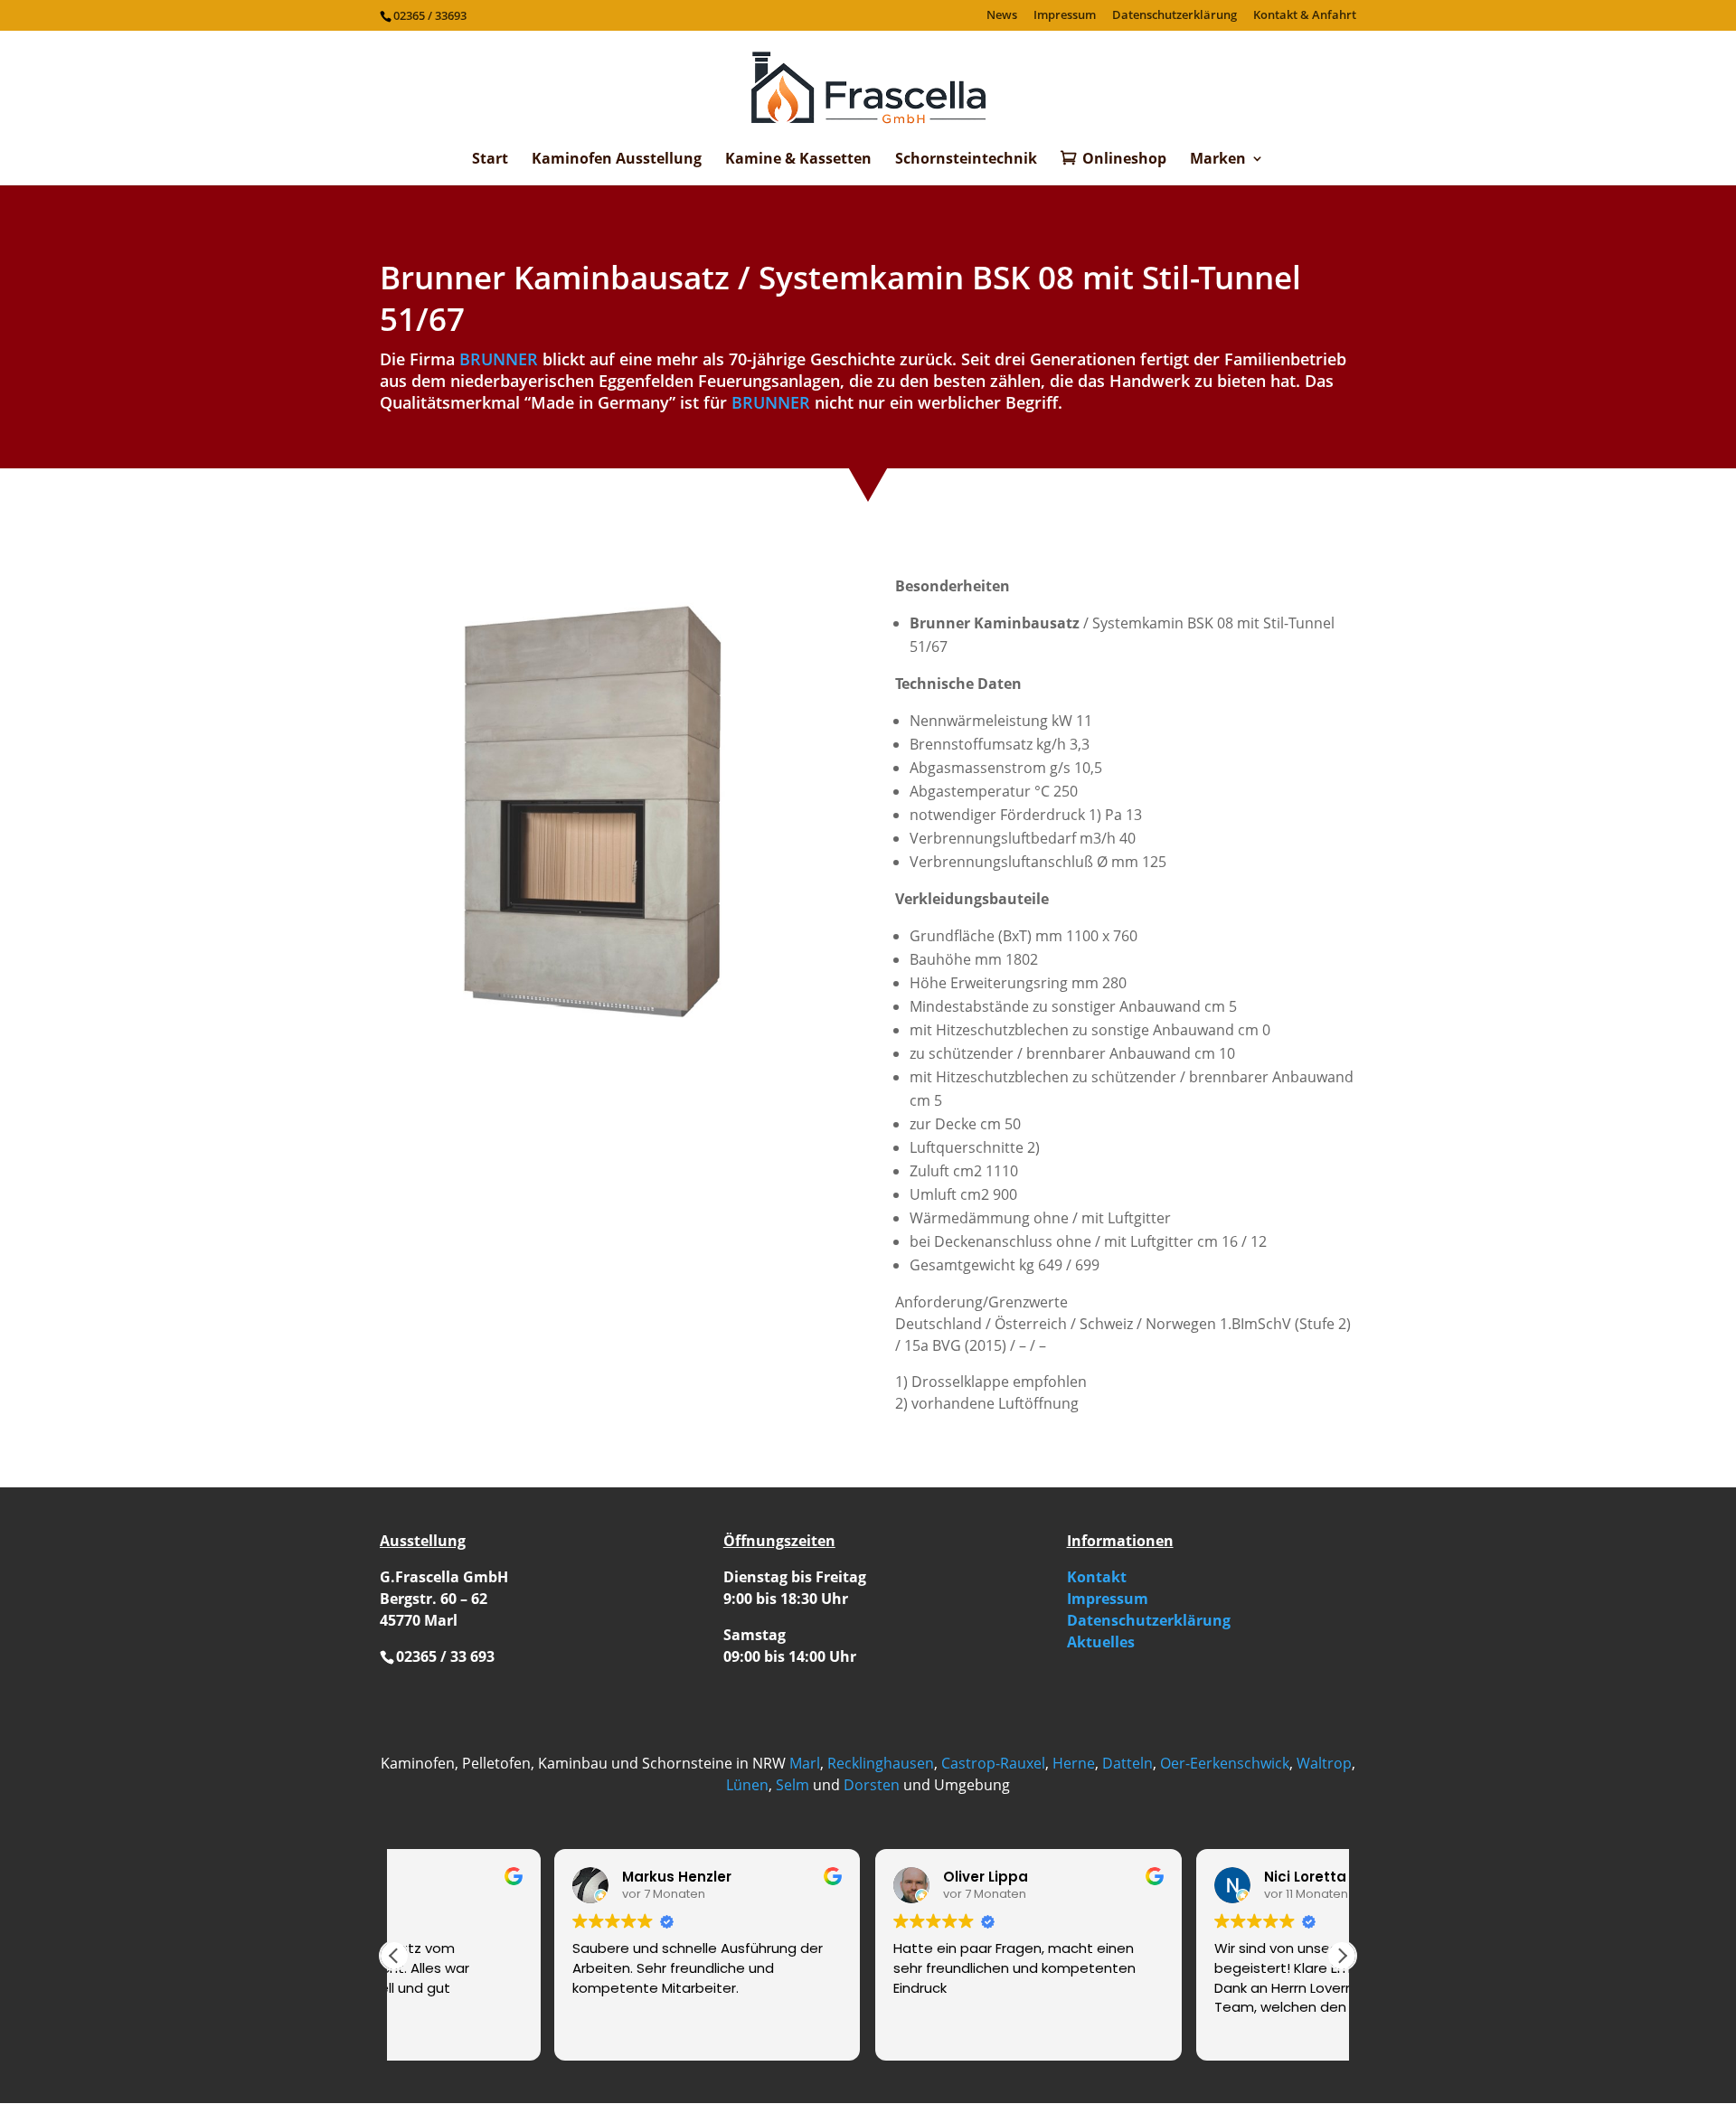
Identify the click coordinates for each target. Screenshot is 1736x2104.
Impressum (1065, 16)
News (1002, 16)
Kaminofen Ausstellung (617, 160)
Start (490, 160)
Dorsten (872, 1785)
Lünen (747, 1785)
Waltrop (1324, 1763)
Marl (805, 1763)
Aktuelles (1101, 1642)
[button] (1342, 1956)
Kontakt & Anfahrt (1305, 16)
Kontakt (1097, 1577)
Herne (1074, 1763)
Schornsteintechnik (966, 160)
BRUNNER (499, 359)
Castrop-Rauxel (993, 1763)
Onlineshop (1124, 160)
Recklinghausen (881, 1763)
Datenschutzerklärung (1175, 16)
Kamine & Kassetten (798, 160)
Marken (1218, 160)
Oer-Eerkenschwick (1225, 1763)
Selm (793, 1785)
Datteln (1127, 1763)
